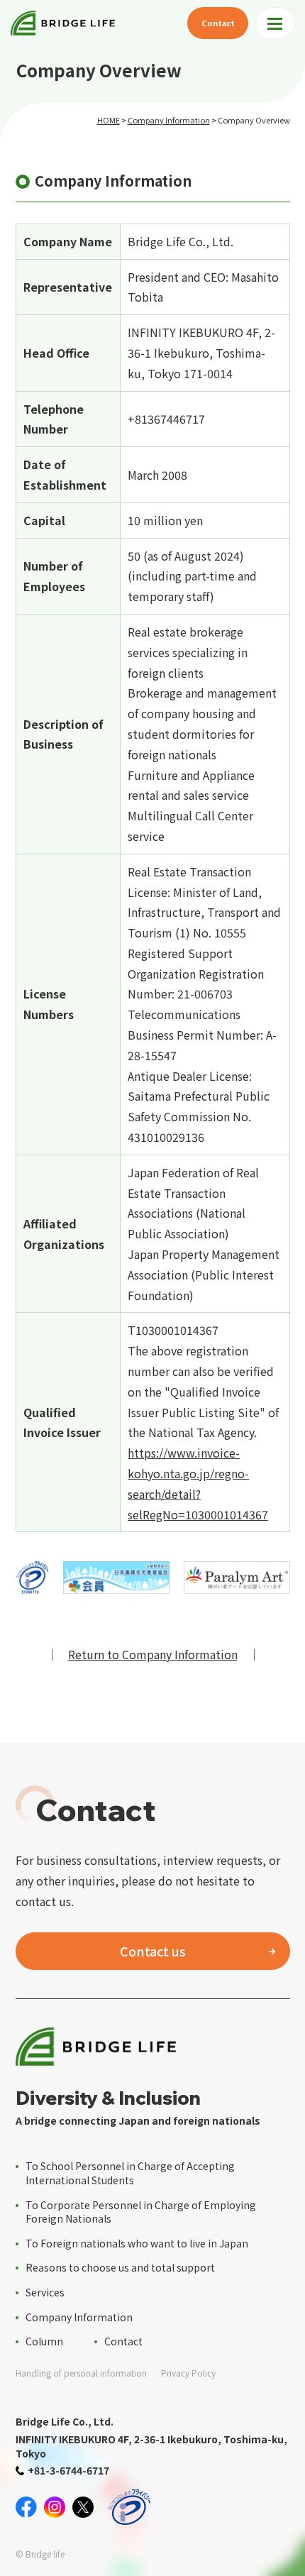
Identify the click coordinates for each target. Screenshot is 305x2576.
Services (45, 2292)
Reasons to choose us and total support (120, 2267)
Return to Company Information (153, 1654)
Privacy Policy (188, 2373)
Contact (218, 23)
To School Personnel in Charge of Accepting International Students (130, 2173)
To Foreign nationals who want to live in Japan (137, 2243)
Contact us (153, 1951)
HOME (109, 120)
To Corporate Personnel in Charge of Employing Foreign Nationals (141, 2212)
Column (44, 2341)
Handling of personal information (81, 2373)
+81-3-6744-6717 (68, 2470)
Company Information (169, 120)
